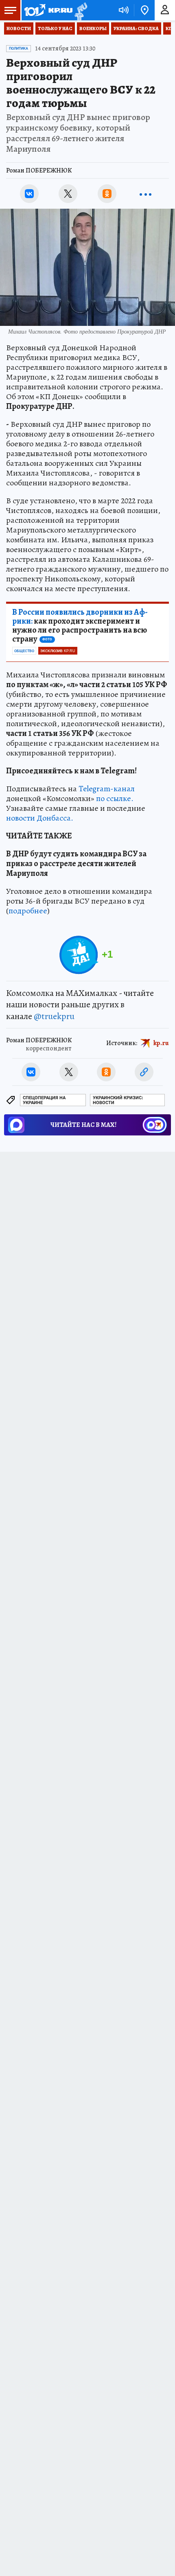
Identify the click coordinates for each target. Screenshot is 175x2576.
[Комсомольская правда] (48, 10)
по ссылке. (115, 798)
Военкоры (93, 28)
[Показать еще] (146, 194)
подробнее (28, 911)
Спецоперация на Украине (44, 1100)
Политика (19, 48)
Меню (10, 10)
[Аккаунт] (165, 10)
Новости (19, 28)
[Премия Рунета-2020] (80, 10)
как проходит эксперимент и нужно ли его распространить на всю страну (80, 626)
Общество (24, 651)
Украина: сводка (136, 28)
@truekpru (54, 1016)
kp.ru (161, 1043)
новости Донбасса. (40, 818)
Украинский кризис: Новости (118, 1100)
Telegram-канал (107, 789)
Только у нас (55, 28)
